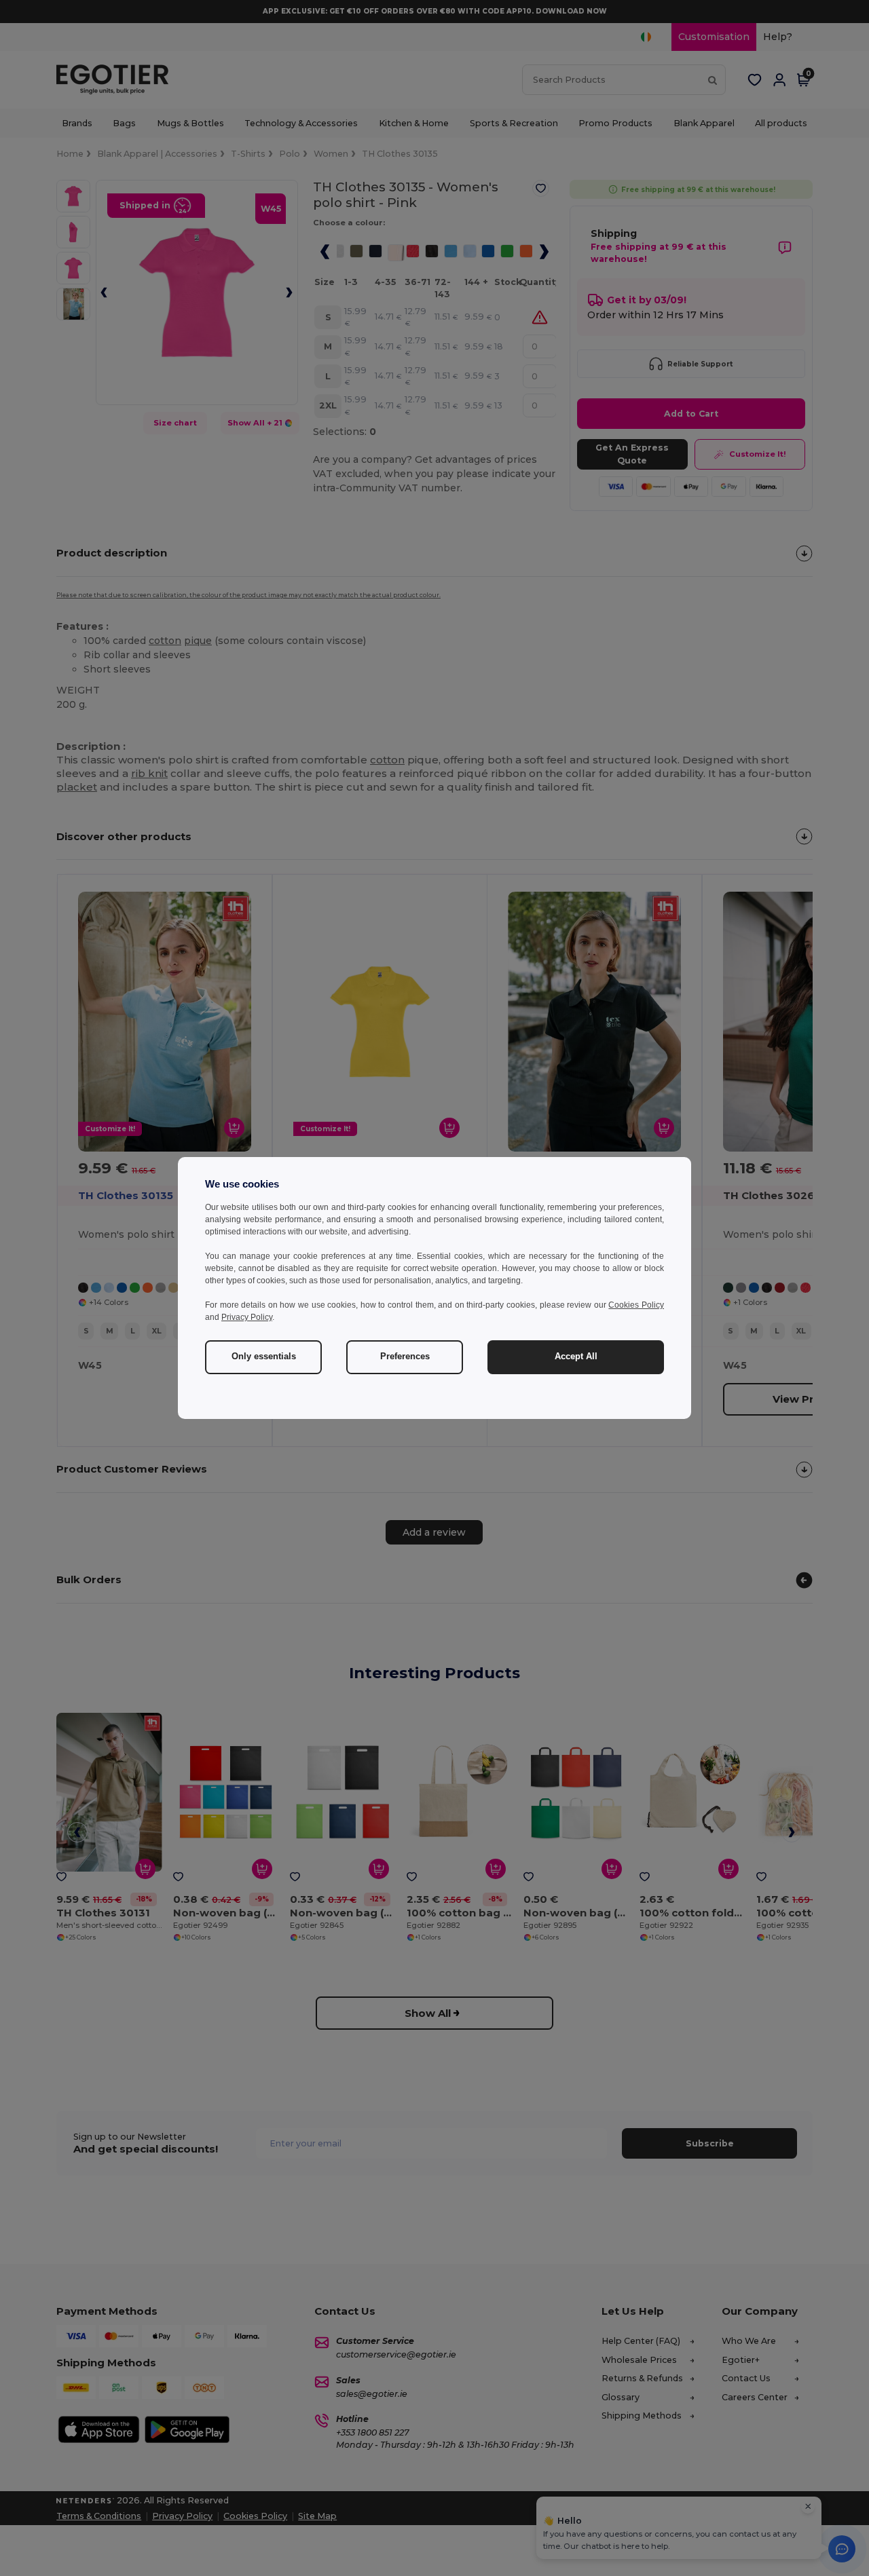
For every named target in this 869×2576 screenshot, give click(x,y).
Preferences (405, 1357)
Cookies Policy (636, 1305)
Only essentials (264, 1357)
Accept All (576, 1357)
